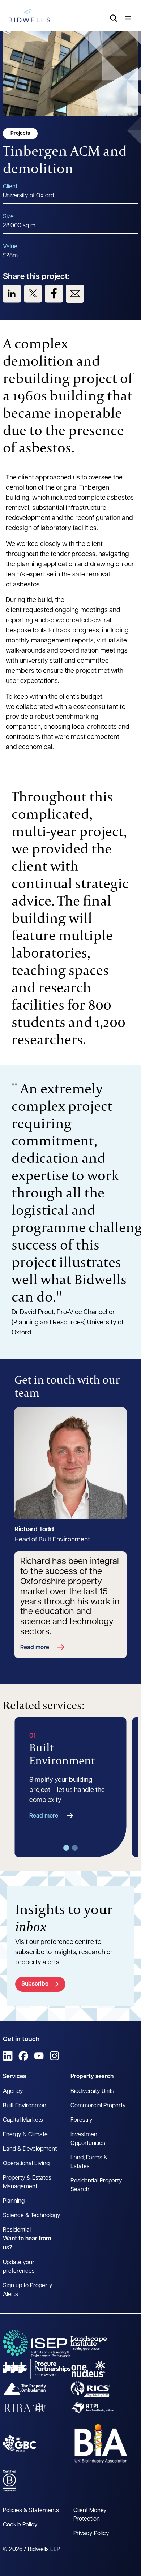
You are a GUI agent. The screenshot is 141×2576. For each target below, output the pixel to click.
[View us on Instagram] (54, 2056)
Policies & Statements (31, 2511)
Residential (17, 2230)
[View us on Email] (75, 294)
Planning (14, 2201)
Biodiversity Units (92, 2091)
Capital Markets (23, 2120)
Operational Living (26, 2164)
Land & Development (30, 2149)
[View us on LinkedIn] (12, 294)
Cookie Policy (20, 2525)
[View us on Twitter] (33, 294)
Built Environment (25, 2106)
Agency (13, 2091)
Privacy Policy (91, 2534)
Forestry (82, 2120)
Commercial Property (98, 2106)
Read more (35, 1648)
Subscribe (35, 1984)
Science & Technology (32, 2216)
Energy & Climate (25, 2135)
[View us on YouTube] (39, 2056)
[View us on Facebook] (54, 294)
